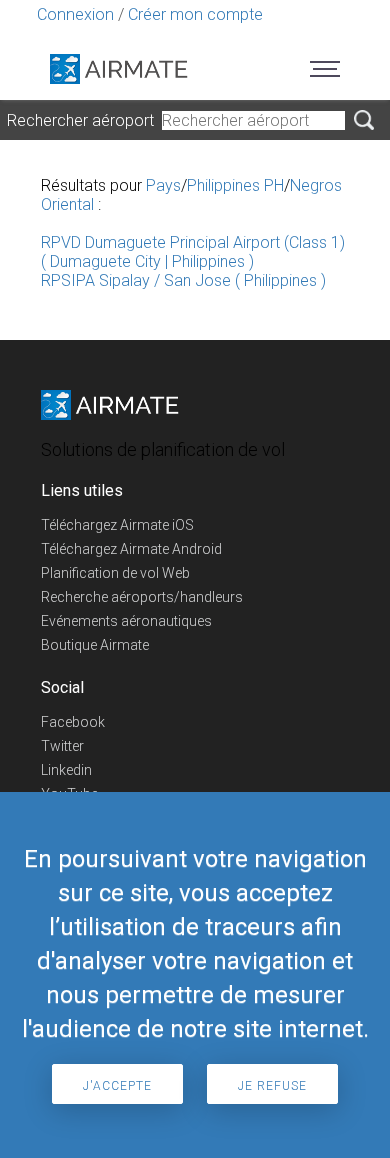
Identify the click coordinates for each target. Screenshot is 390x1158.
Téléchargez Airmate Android (131, 549)
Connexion (75, 14)
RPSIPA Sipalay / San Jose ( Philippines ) (183, 280)
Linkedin (66, 770)
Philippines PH (235, 185)
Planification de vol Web (115, 573)
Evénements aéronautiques (126, 621)
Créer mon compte (195, 14)
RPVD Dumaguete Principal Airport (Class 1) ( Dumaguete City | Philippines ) (193, 252)
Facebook (73, 722)
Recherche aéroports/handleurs (142, 597)
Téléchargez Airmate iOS (117, 525)
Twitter (62, 746)
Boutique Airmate (95, 645)
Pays (163, 185)
